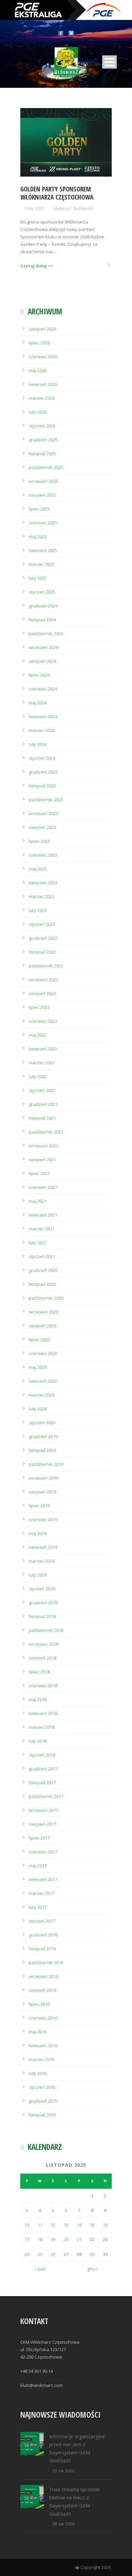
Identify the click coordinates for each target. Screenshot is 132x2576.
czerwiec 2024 (43, 689)
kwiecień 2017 (43, 1879)
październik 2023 (46, 800)
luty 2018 (38, 1741)
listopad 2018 (42, 1616)
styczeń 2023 (42, 924)
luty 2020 (38, 1409)
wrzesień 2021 (43, 1146)
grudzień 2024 (43, 606)
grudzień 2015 (43, 2101)
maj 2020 (38, 1367)
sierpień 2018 (42, 1658)
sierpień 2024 (42, 661)
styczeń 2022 (42, 1090)
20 (66, 2239)
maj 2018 (38, 1699)
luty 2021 (38, 1243)
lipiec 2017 (39, 1838)
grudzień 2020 (43, 1270)
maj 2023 (38, 869)
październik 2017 (46, 1796)
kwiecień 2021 (43, 1215)
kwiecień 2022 (43, 1049)
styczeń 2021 (42, 1256)
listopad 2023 (42, 786)
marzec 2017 (42, 1893)
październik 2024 (46, 633)
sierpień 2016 (42, 1990)
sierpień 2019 (42, 1492)
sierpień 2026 (42, 329)
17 (27, 2239)
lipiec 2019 (39, 1506)
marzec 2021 (42, 1229)
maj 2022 (38, 1035)
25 (40, 2254)
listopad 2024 (42, 620)
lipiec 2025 (39, 509)
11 (40, 2225)
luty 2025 (38, 578)
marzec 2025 (42, 564)
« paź (40, 2269)
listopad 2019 (42, 1450)
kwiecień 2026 (43, 384)
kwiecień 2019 (43, 1547)
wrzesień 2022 (43, 980)
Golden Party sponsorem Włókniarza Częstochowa (57, 193)
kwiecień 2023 (43, 883)
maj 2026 (38, 370)
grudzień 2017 (43, 1769)
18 (40, 2239)
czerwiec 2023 (43, 855)
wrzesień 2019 (43, 1478)
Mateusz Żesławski (73, 208)
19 (53, 2239)
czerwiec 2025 (43, 523)
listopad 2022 (42, 952)
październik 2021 (46, 1132)
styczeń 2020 (42, 1423)
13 (66, 2225)
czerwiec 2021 (43, 1187)
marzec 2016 (42, 2059)
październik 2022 (46, 966)
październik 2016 (46, 1962)
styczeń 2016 (42, 2087)
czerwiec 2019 (43, 1519)
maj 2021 (38, 1201)
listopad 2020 (42, 1284)
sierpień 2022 (42, 993)
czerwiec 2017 (43, 1852)
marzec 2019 (42, 1561)
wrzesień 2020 (43, 1312)
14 (79, 2225)
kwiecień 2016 (43, 2046)
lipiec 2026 (39, 343)
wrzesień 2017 (43, 1810)
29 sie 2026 (63, 2471)
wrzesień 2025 (43, 481)
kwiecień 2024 (43, 717)
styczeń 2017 (42, 1921)
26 (53, 2254)
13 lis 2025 (34, 208)
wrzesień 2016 (43, 1976)
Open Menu (109, 62)
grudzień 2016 (43, 1935)
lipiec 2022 (39, 1007)
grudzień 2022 (43, 938)
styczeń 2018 (42, 1755)
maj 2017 (38, 1866)
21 (79, 2239)
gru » (92, 2269)
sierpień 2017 (42, 1824)
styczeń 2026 (42, 426)
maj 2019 (38, 1533)
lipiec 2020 (39, 1339)
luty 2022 (38, 1076)
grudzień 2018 (43, 1603)
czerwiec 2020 (43, 1353)
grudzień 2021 (43, 1104)
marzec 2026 (42, 398)
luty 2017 (38, 1907)
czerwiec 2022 (43, 1021)
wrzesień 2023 (43, 813)
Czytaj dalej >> (37, 266)
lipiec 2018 (39, 1672)
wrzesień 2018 (43, 1644)
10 (27, 2225)
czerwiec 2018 (43, 1686)
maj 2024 (38, 703)
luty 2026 (38, 412)
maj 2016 (38, 2032)
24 (27, 2254)
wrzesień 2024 (43, 647)
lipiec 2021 (39, 1173)
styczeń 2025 (42, 592)
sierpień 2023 (42, 827)
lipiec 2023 (39, 841)
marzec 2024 (42, 730)
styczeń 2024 (42, 758)
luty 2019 (38, 1575)
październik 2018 (46, 1630)
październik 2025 (46, 467)
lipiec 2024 (39, 675)
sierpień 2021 (42, 1160)
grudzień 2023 (43, 772)
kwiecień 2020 (43, 1381)
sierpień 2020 (42, 1326)
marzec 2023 (42, 896)
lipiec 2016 (39, 2004)
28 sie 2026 (63, 2524)
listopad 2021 (42, 1118)
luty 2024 (38, 744)
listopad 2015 (42, 2115)
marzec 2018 (42, 1727)
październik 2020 (46, 1298)
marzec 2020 (42, 1395)
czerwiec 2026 (43, 357)
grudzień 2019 (43, 1436)
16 (105, 2225)
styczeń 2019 (42, 1589)
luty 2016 (38, 2073)
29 (92, 2254)
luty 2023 (38, 910)
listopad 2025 (42, 453)
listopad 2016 (42, 1949)
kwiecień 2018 (43, 1713)
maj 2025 (38, 537)
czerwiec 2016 (43, 2018)
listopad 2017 (42, 1783)
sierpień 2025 (42, 495)
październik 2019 (46, 1464)
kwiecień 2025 (43, 550)
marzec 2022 (42, 1063)
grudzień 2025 (43, 440)
